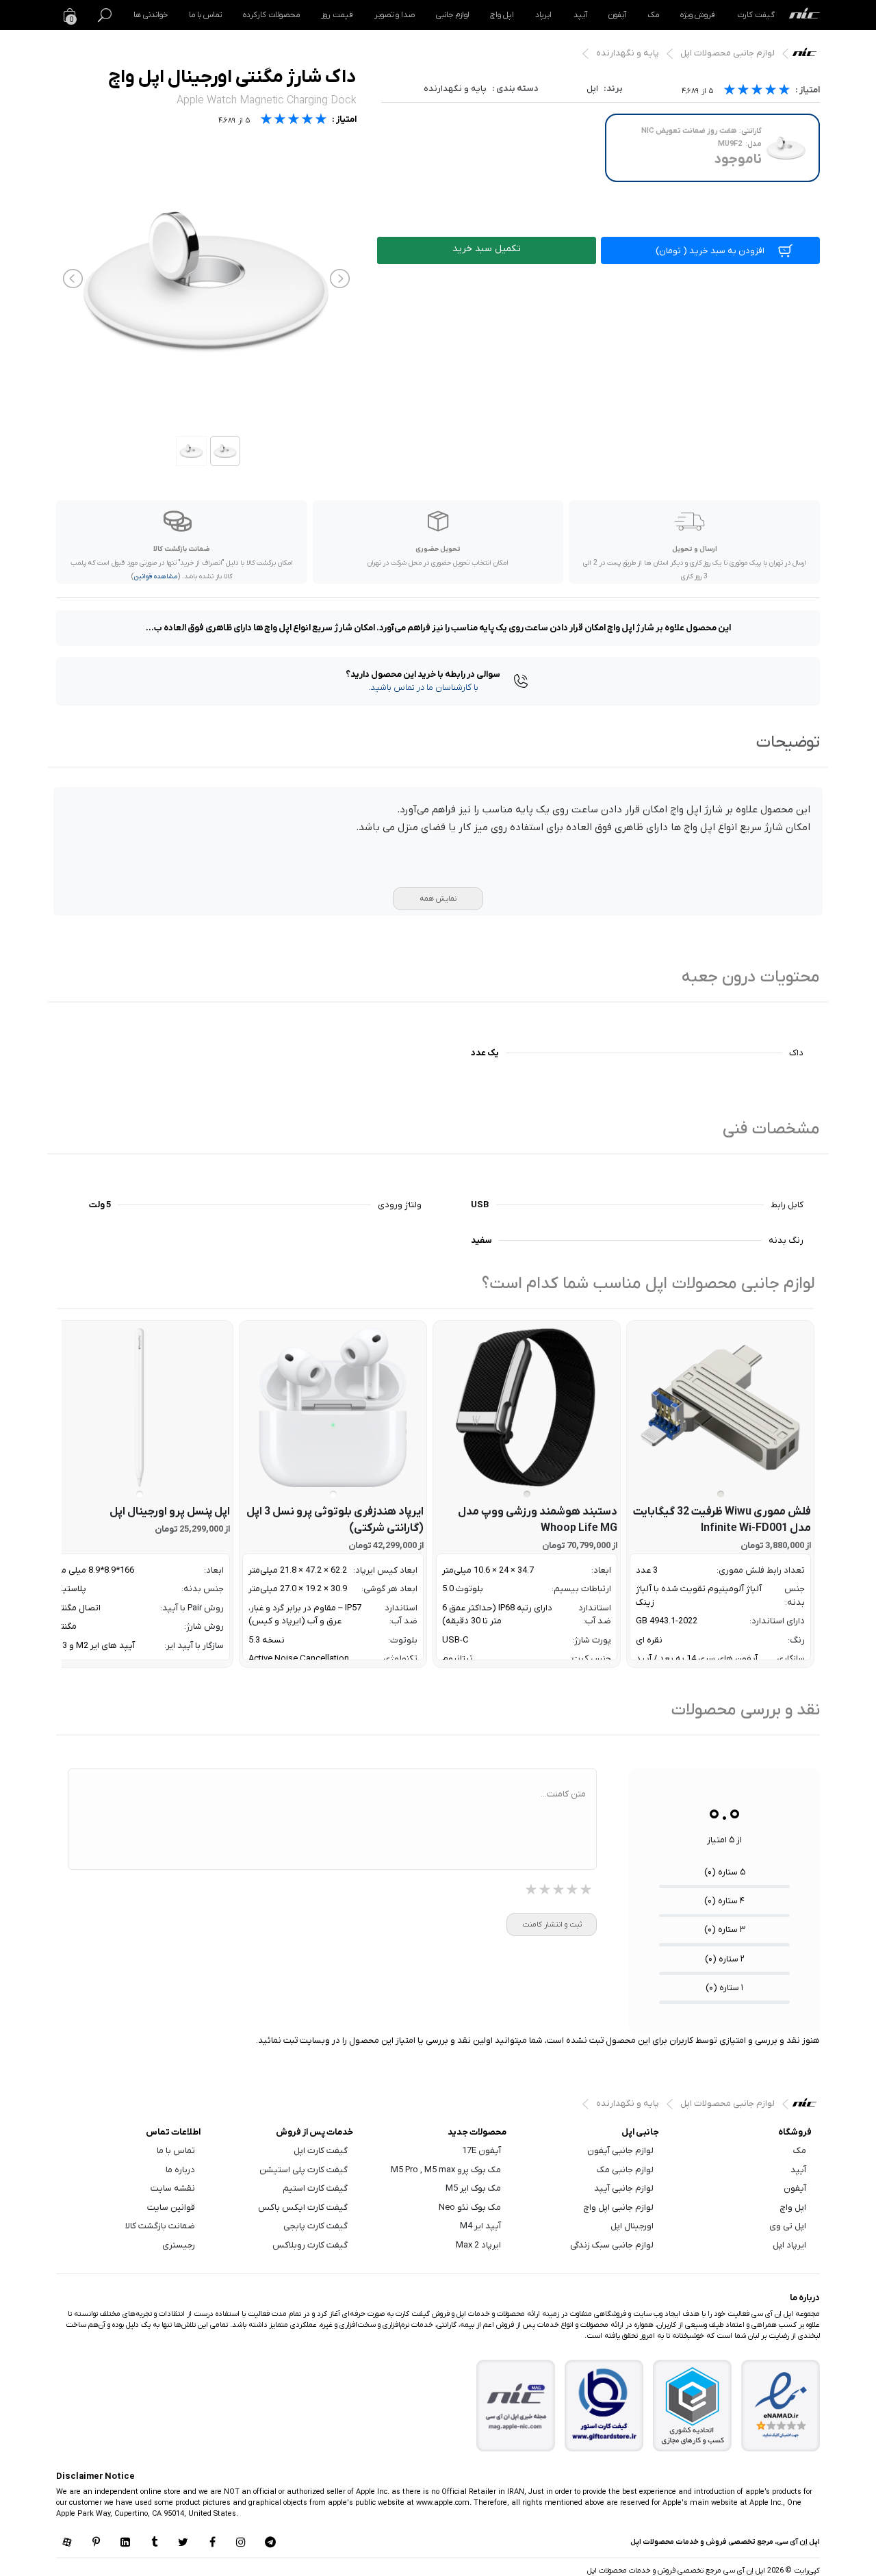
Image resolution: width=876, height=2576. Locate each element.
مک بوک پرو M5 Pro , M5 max (446, 2170)
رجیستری (179, 2245)
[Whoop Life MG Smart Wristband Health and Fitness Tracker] (527, 1407)
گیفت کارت (756, 15)
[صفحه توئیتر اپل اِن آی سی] (183, 2543)
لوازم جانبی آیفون (620, 2151)
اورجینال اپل (632, 2226)
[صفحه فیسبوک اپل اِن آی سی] (212, 2543)
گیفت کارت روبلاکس (310, 2245)
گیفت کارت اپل (321, 2151)
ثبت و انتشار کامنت (552, 1924)
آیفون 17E (481, 2151)
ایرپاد (543, 15)
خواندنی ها (151, 15)
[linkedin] (125, 2543)
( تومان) (710, 251)
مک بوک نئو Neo (470, 2207)
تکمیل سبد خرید (487, 249)
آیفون (617, 15)
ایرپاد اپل (789, 2245)
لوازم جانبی (452, 15)
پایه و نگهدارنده (628, 53)
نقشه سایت (173, 2188)
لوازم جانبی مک (625, 2170)
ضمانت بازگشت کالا (160, 2226)
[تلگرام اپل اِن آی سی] (270, 2543)
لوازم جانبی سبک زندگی (612, 2245)
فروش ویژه (698, 15)
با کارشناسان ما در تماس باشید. (423, 687)
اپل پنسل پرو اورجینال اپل (170, 1512)
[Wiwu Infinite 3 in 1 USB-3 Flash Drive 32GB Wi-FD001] (720, 1407)
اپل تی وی (788, 2226)
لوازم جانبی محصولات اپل (727, 53)
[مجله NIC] (516, 2405)
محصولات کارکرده (271, 15)
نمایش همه (438, 899)
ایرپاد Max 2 (478, 2245)
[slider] (757, 91)
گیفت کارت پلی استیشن (304, 2170)
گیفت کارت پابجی (315, 2226)
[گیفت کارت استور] (604, 2405)
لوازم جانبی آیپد (624, 2188)
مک (653, 15)
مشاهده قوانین (156, 577)
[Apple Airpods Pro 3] (333, 1407)
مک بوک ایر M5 (473, 2188)
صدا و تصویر (395, 15)
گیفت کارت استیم (315, 2188)
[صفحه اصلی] (804, 15)
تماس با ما (205, 15)
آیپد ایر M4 (480, 2226)
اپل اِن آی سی (808, 55)
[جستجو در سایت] (105, 15)
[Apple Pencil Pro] (139, 1407)
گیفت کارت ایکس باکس (303, 2207)
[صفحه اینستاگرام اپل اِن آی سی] (241, 2543)
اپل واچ (502, 15)
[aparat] (67, 2543)
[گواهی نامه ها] (781, 2406)
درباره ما (180, 2170)
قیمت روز (337, 15)
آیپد (580, 15)
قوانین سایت (171, 2207)
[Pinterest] (96, 2543)
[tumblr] (154, 2543)
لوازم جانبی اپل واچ (619, 2207)
